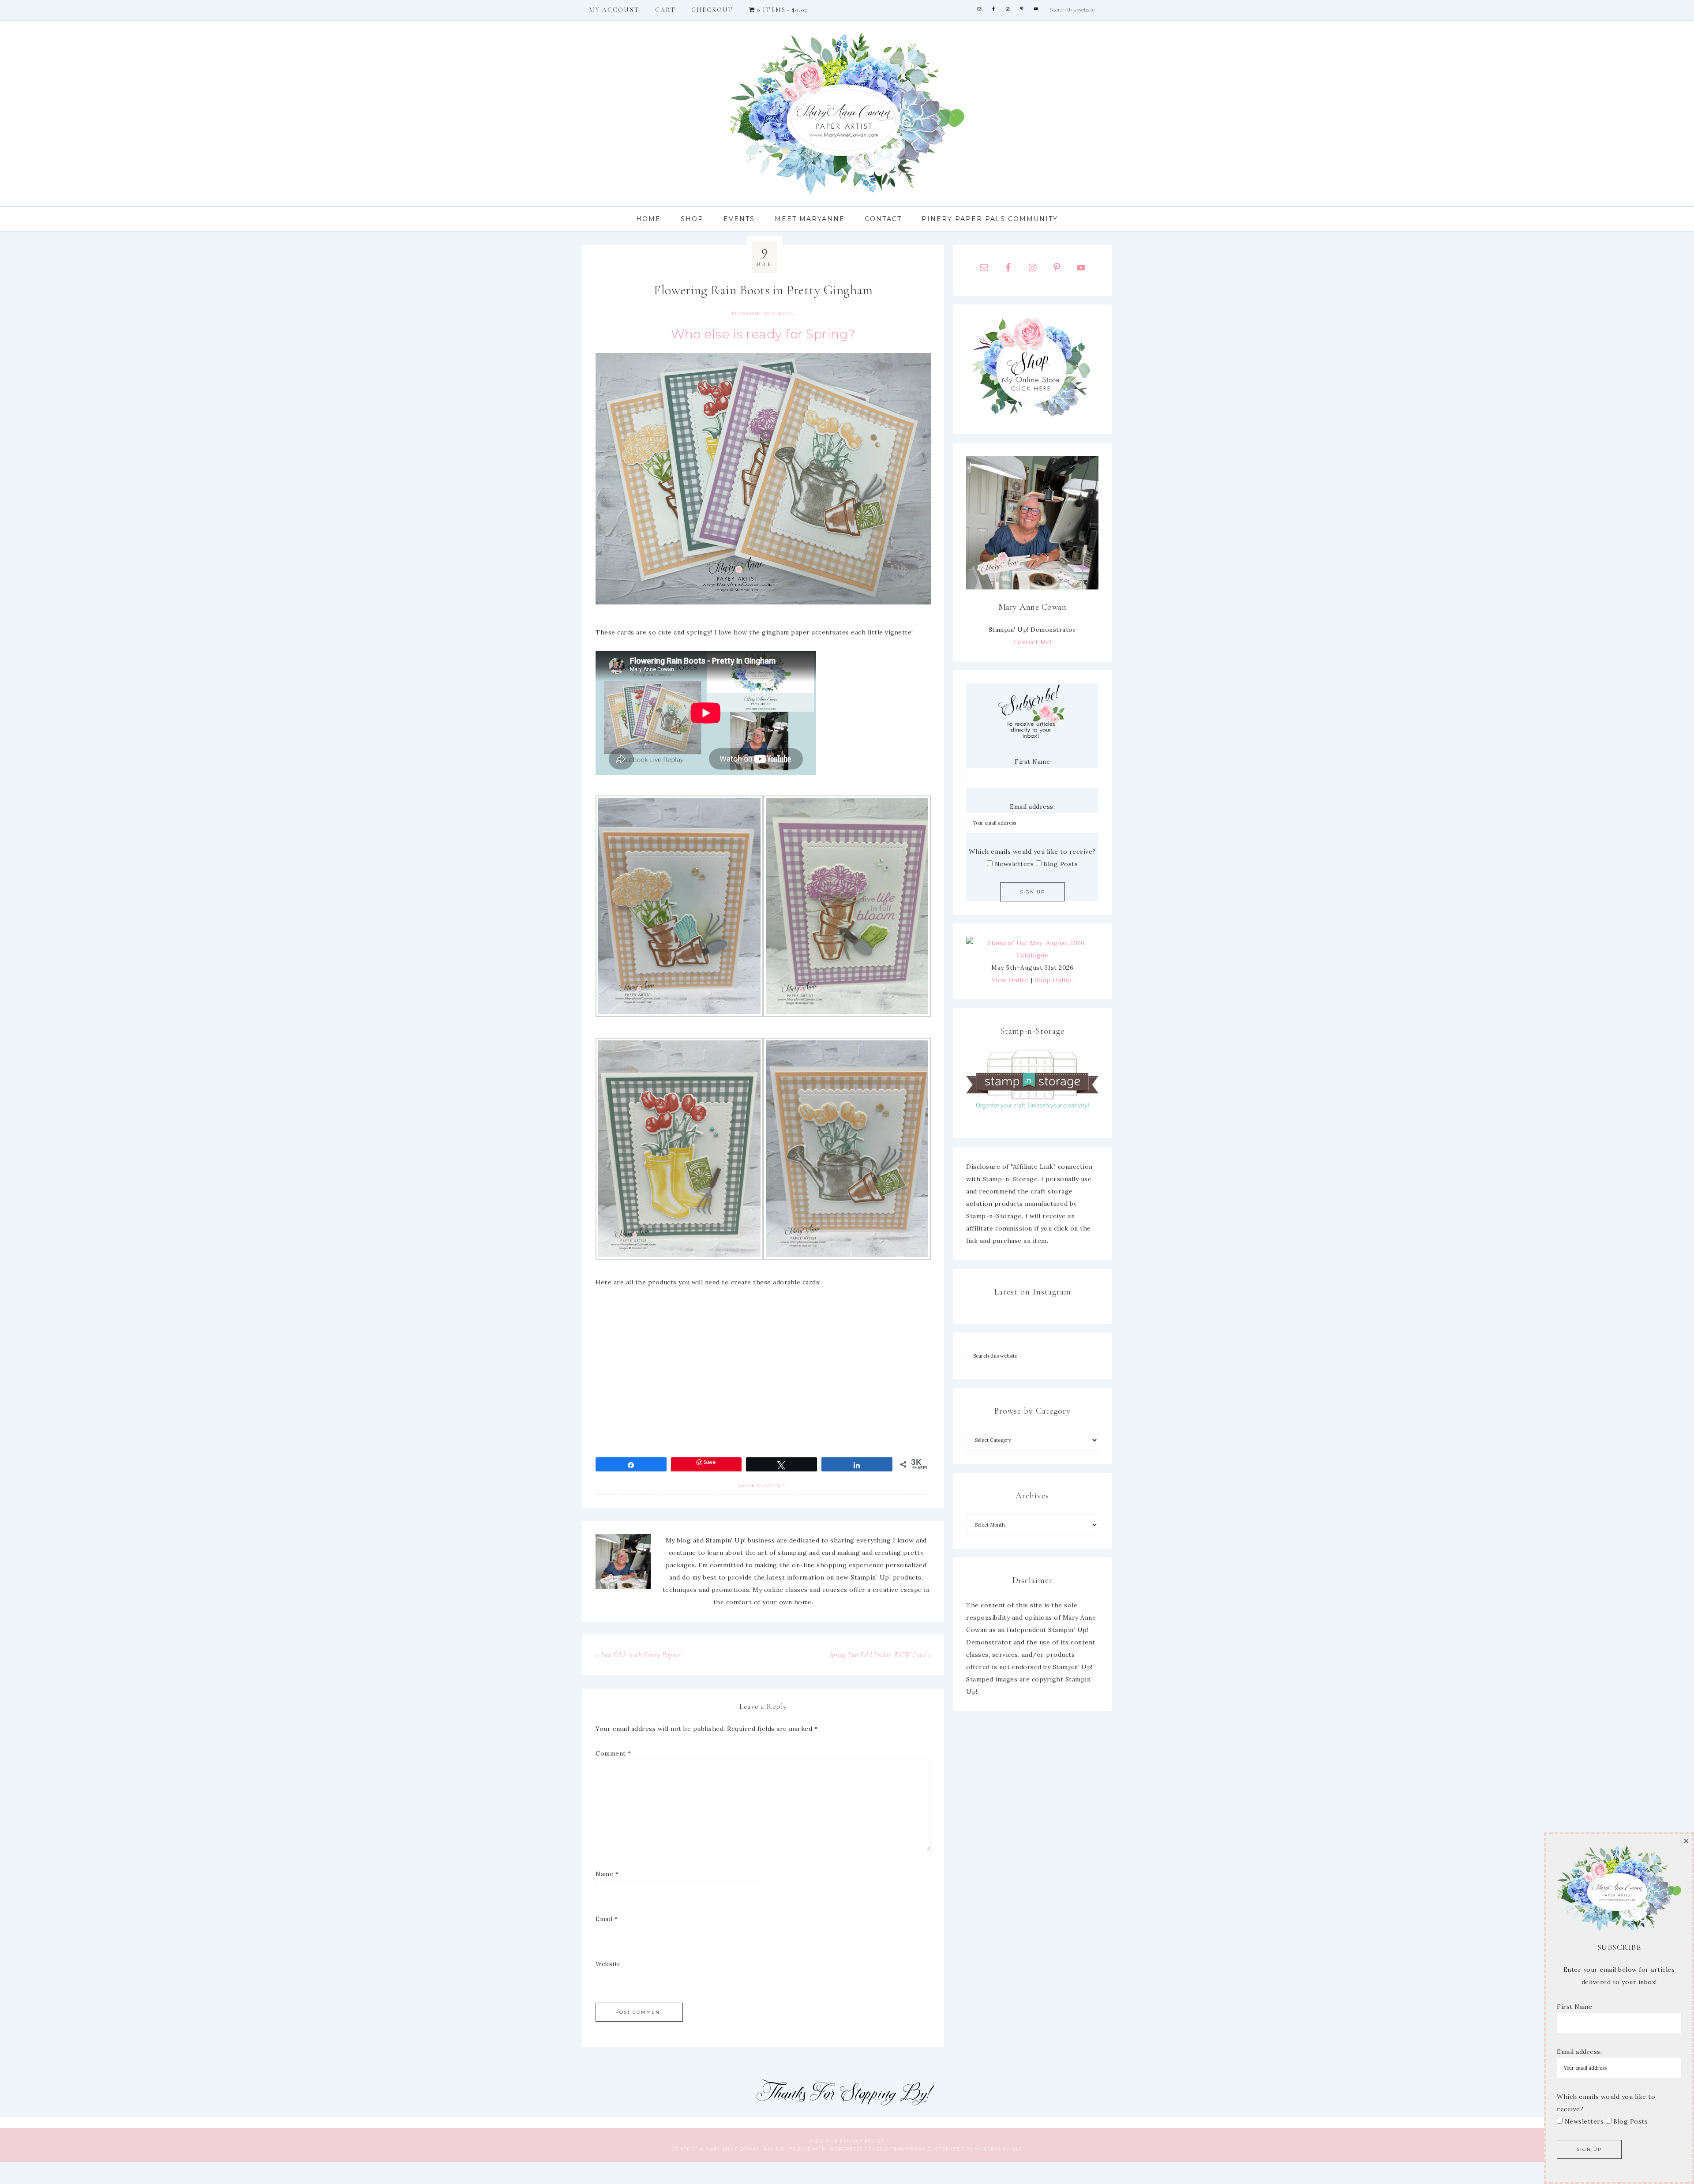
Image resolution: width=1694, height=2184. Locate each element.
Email (607, 1919)
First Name (1032, 762)
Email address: (1032, 807)
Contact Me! (1033, 642)
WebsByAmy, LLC (999, 2149)
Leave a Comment (763, 1485)
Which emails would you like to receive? (1032, 852)
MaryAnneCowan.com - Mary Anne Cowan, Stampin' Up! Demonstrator (847, 113)
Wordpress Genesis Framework (878, 2149)
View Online (1010, 980)
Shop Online (1054, 980)
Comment (613, 1753)
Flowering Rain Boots (762, 313)
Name (607, 1874)
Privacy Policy (862, 2141)
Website (608, 1964)
